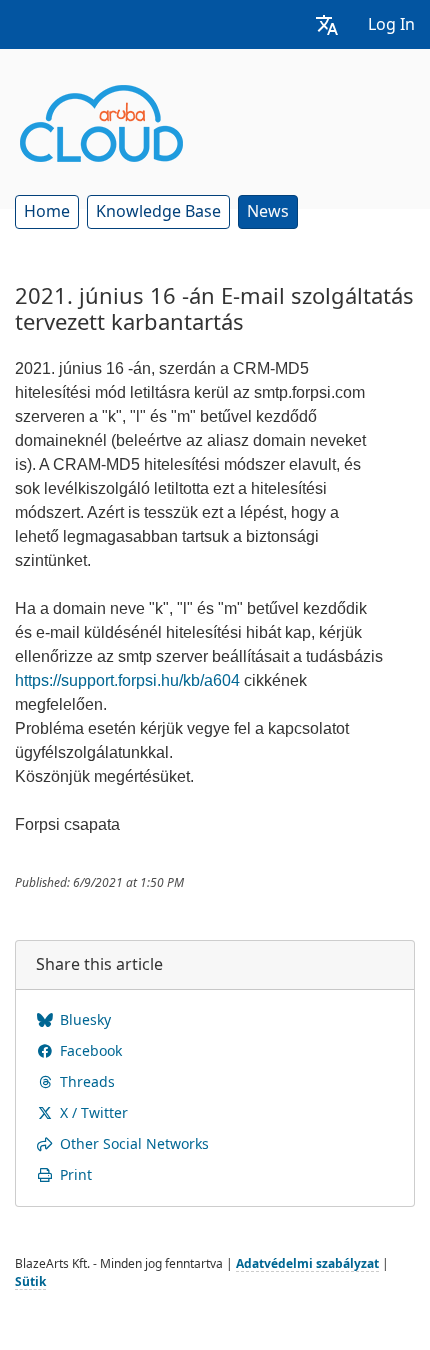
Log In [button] (391, 24)
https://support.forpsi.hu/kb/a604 (127, 680)
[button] (327, 24)
